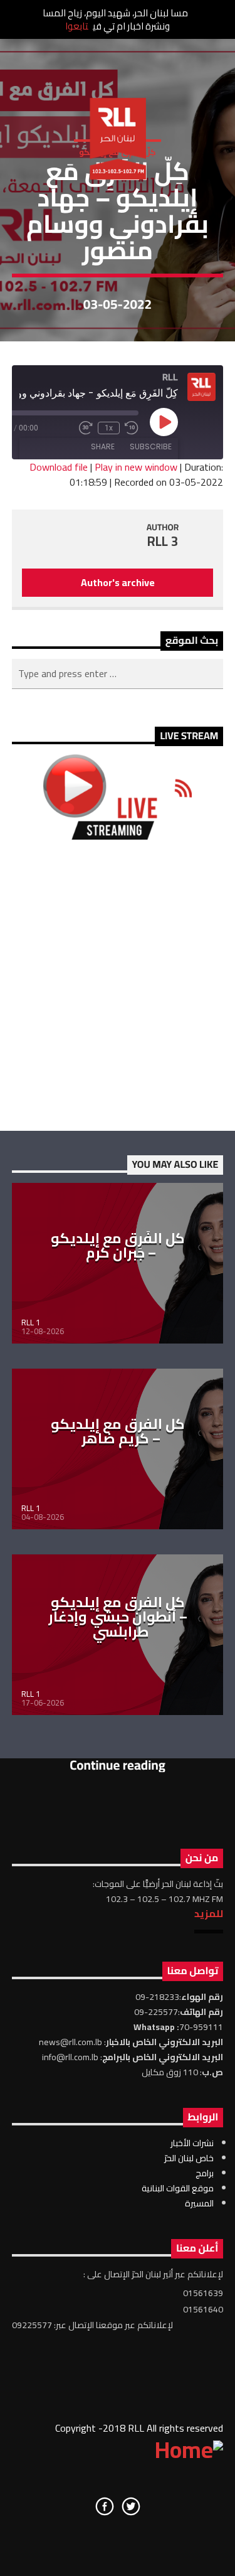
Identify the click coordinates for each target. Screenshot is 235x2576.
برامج (205, 2173)
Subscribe (151, 446)
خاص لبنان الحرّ (189, 2158)
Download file (59, 467)
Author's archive (118, 582)
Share (103, 446)
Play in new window (136, 467)
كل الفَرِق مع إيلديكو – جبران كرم (118, 1246)
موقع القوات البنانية (178, 2188)
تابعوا (77, 26)
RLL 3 (163, 541)
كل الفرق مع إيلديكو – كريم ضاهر (118, 1431)
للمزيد (209, 1913)
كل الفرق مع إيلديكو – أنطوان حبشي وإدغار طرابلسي (118, 1617)
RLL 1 (31, 1322)
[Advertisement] (118, 985)
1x (109, 428)
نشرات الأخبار (192, 2143)
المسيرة (199, 2203)
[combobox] (118, 674)
